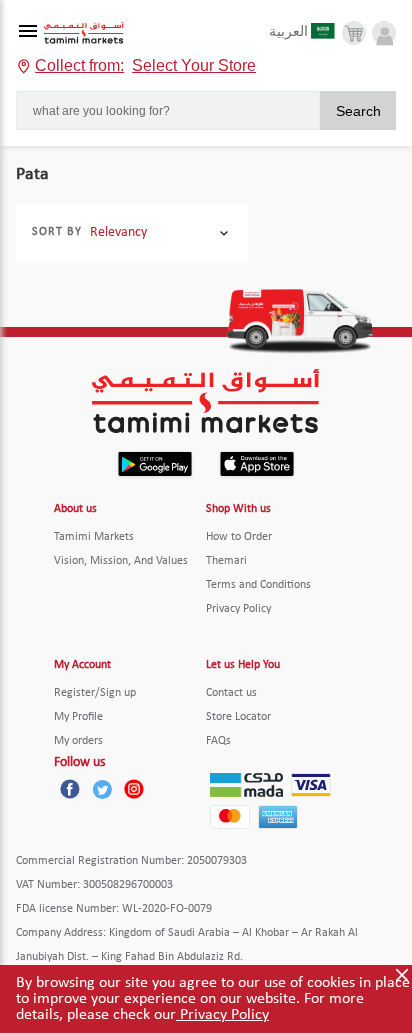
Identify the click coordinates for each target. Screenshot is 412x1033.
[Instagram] (134, 789)
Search (358, 111)
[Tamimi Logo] (84, 33)
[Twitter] (102, 789)
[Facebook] (70, 789)
